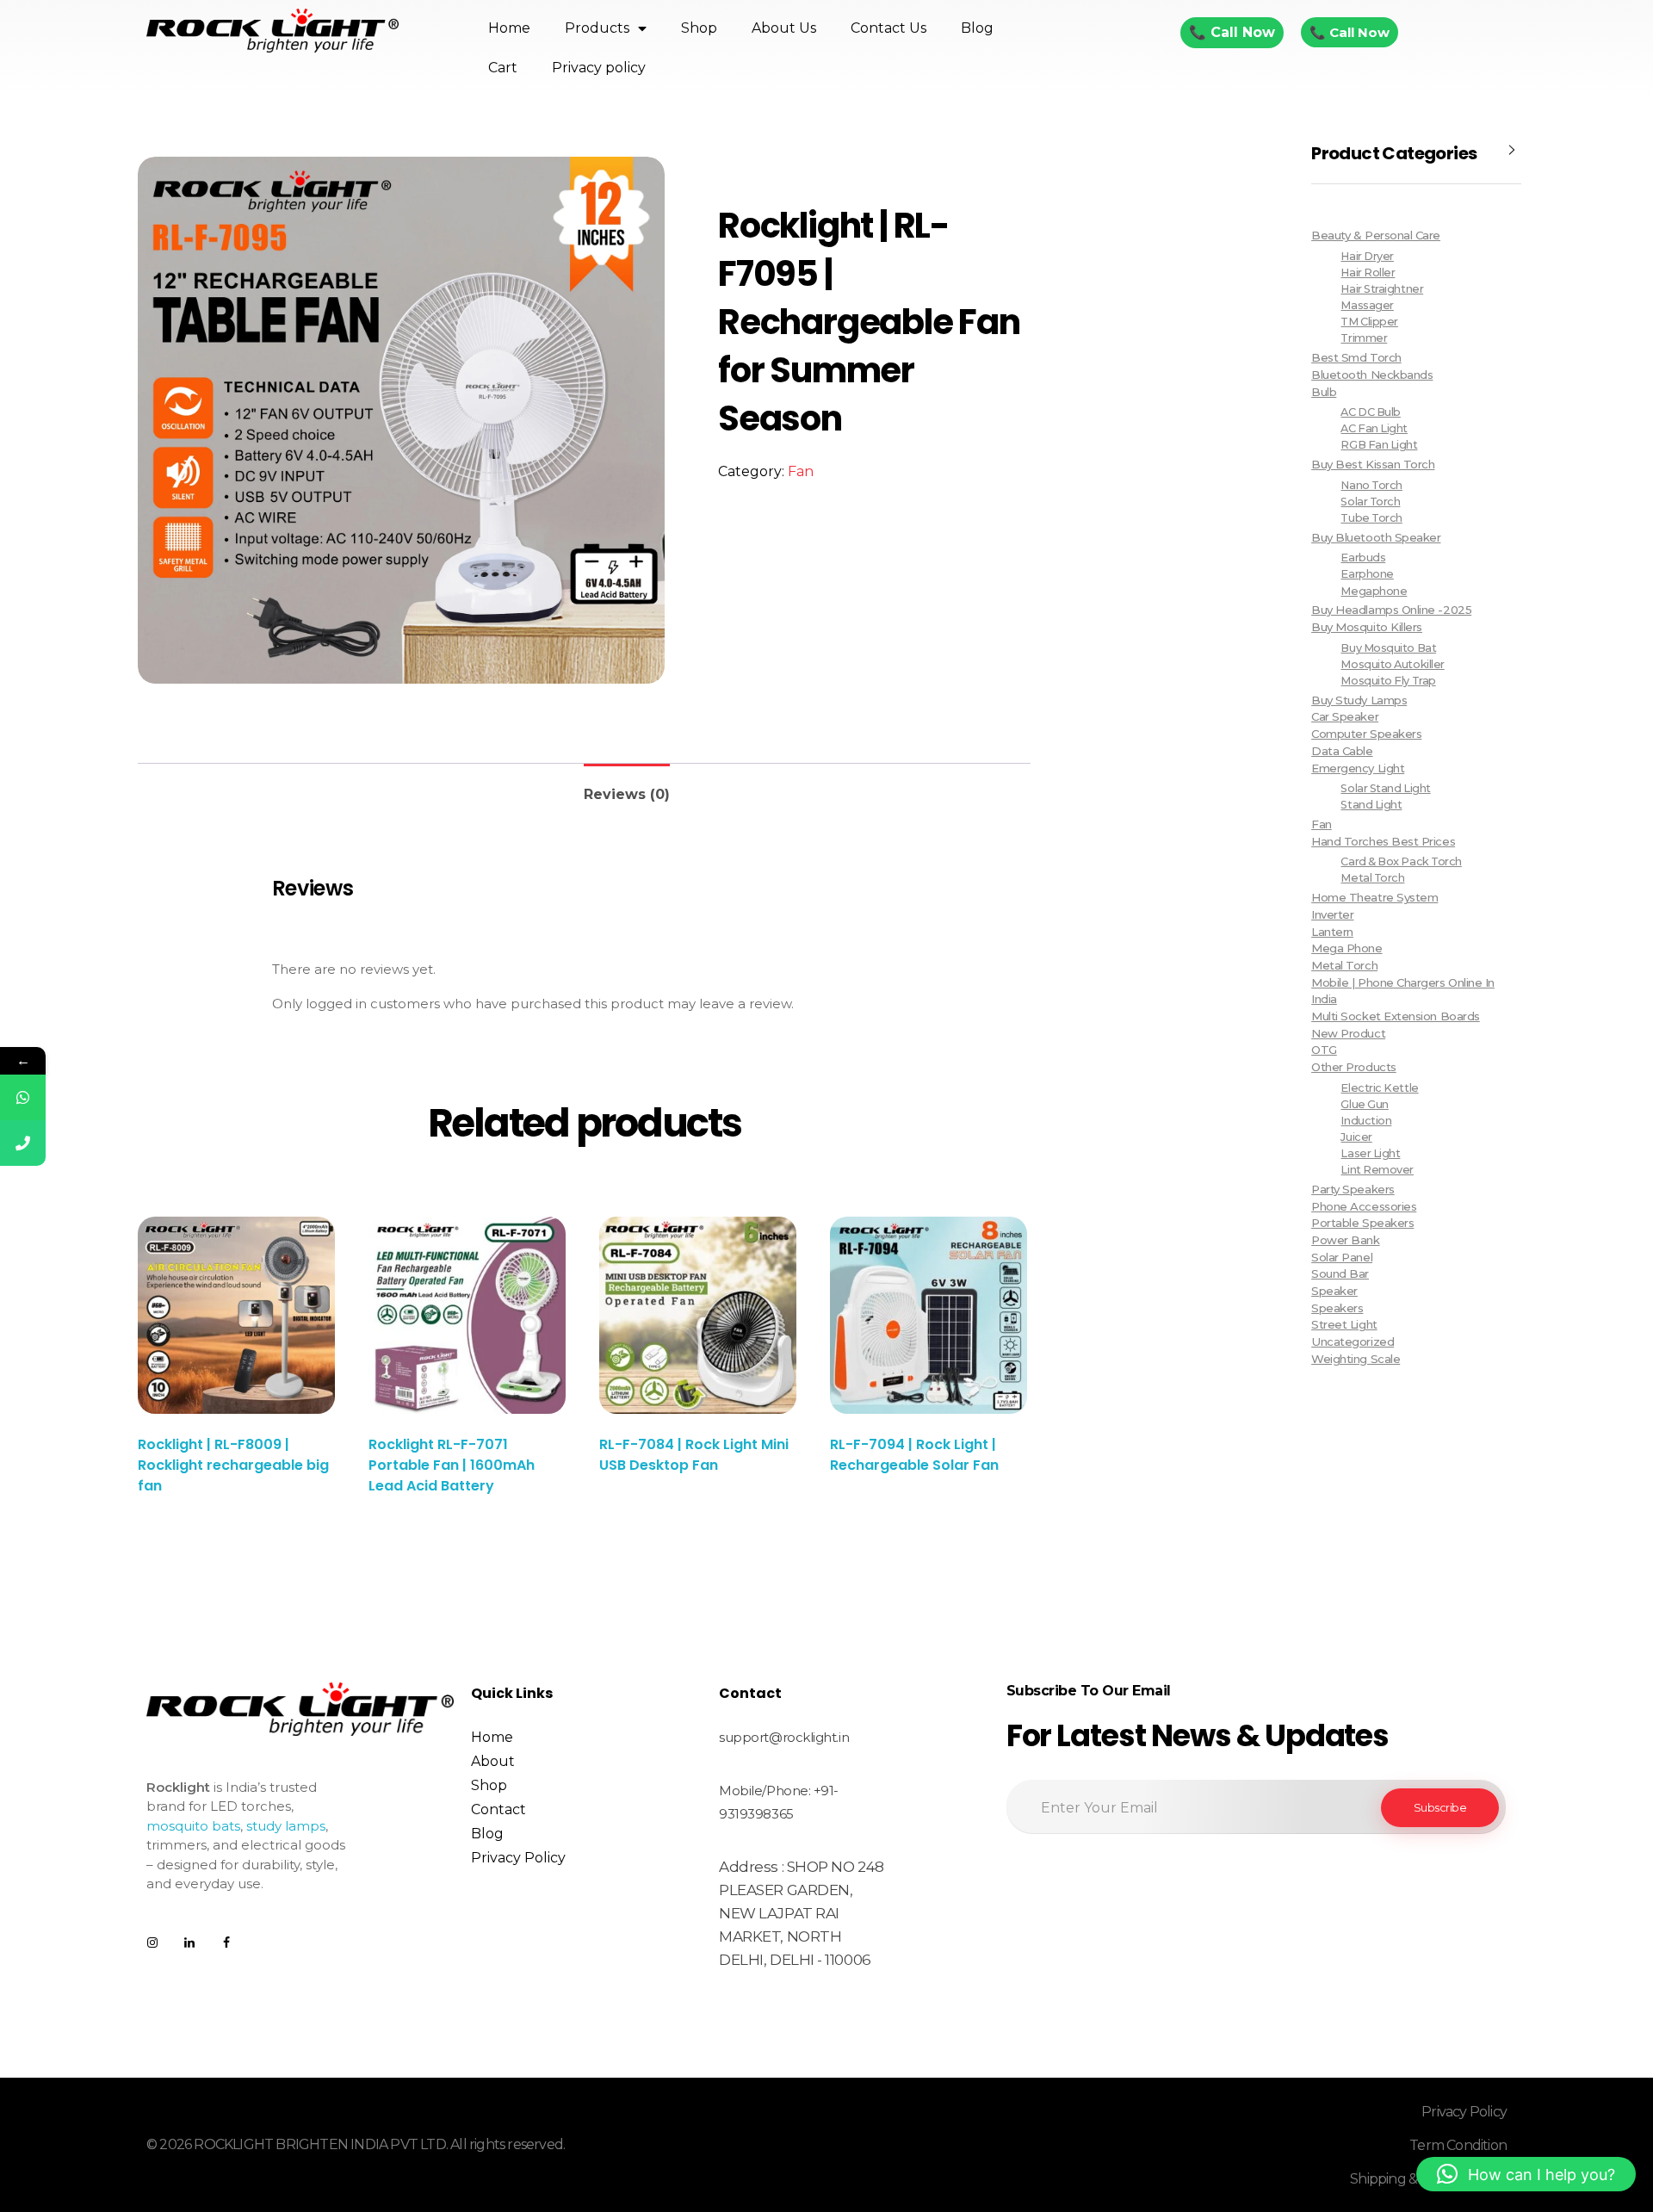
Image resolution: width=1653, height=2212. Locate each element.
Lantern (1332, 932)
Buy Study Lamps (1359, 700)
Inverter (1332, 914)
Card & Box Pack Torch (1401, 861)
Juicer (1356, 1137)
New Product (1348, 1033)
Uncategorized (1353, 1341)
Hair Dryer (1367, 256)
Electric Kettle (1379, 1088)
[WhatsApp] (23, 1097)
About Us (784, 28)
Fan (801, 471)
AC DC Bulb (1370, 412)
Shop (699, 28)
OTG (1324, 1050)
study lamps (286, 1826)
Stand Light (1371, 805)
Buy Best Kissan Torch (1373, 464)
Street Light (1344, 1324)
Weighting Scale (1356, 1359)
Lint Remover (1377, 1170)
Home (509, 28)
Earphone (1367, 574)
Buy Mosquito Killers (1367, 627)
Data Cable (1342, 751)
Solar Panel (1342, 1257)
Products (597, 28)
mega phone (1347, 948)
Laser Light (1370, 1153)
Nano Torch (1371, 485)
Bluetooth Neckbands (1372, 375)
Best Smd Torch (1356, 357)
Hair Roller (1368, 273)
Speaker (1334, 1291)
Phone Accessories (1364, 1206)
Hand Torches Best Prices (1383, 841)
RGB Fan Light (1379, 445)
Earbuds (1363, 558)
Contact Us (888, 28)
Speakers (1337, 1308)
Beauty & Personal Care (1376, 235)
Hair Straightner (1382, 289)
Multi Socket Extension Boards (1396, 1016)
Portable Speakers (1362, 1223)
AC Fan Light (1374, 428)
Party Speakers (1353, 1189)
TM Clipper (1369, 322)
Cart (503, 68)
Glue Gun (1364, 1104)
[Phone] (23, 1143)
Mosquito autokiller (1392, 664)
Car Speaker (1345, 716)
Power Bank (1345, 1240)
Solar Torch (1370, 502)
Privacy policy (599, 68)
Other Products (1354, 1067)
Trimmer (1364, 338)
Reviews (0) (627, 794)
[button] (1526, 2174)
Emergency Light (1358, 768)
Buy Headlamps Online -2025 (1391, 610)
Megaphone (1374, 591)
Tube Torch (1371, 518)
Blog (977, 28)
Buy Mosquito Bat (1388, 648)
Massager (1367, 305)
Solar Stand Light (1385, 788)
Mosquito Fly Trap (1388, 681)
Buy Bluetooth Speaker (1376, 537)
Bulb (1324, 392)
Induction (1366, 1121)
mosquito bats (193, 1826)
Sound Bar (1340, 1273)
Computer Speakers (1366, 734)
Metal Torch (1372, 878)
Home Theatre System (1374, 897)
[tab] (627, 787)
